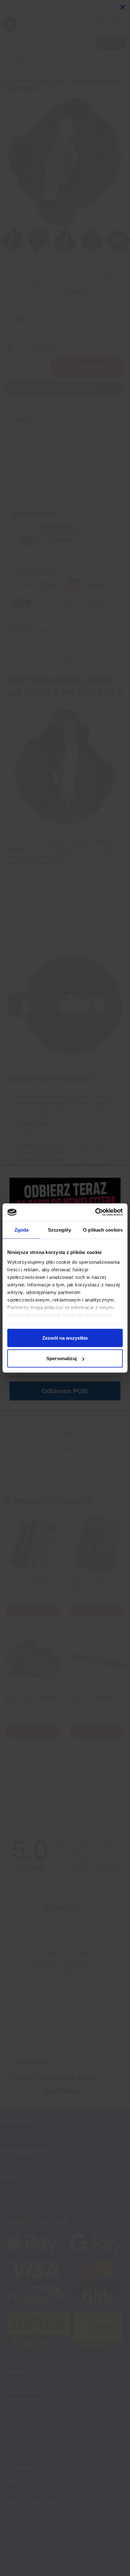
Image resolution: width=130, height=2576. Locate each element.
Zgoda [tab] (22, 1230)
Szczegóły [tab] (59, 1230)
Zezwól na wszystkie (65, 1338)
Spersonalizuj (62, 1358)
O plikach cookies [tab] (103, 1230)
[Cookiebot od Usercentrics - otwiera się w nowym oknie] (95, 1212)
